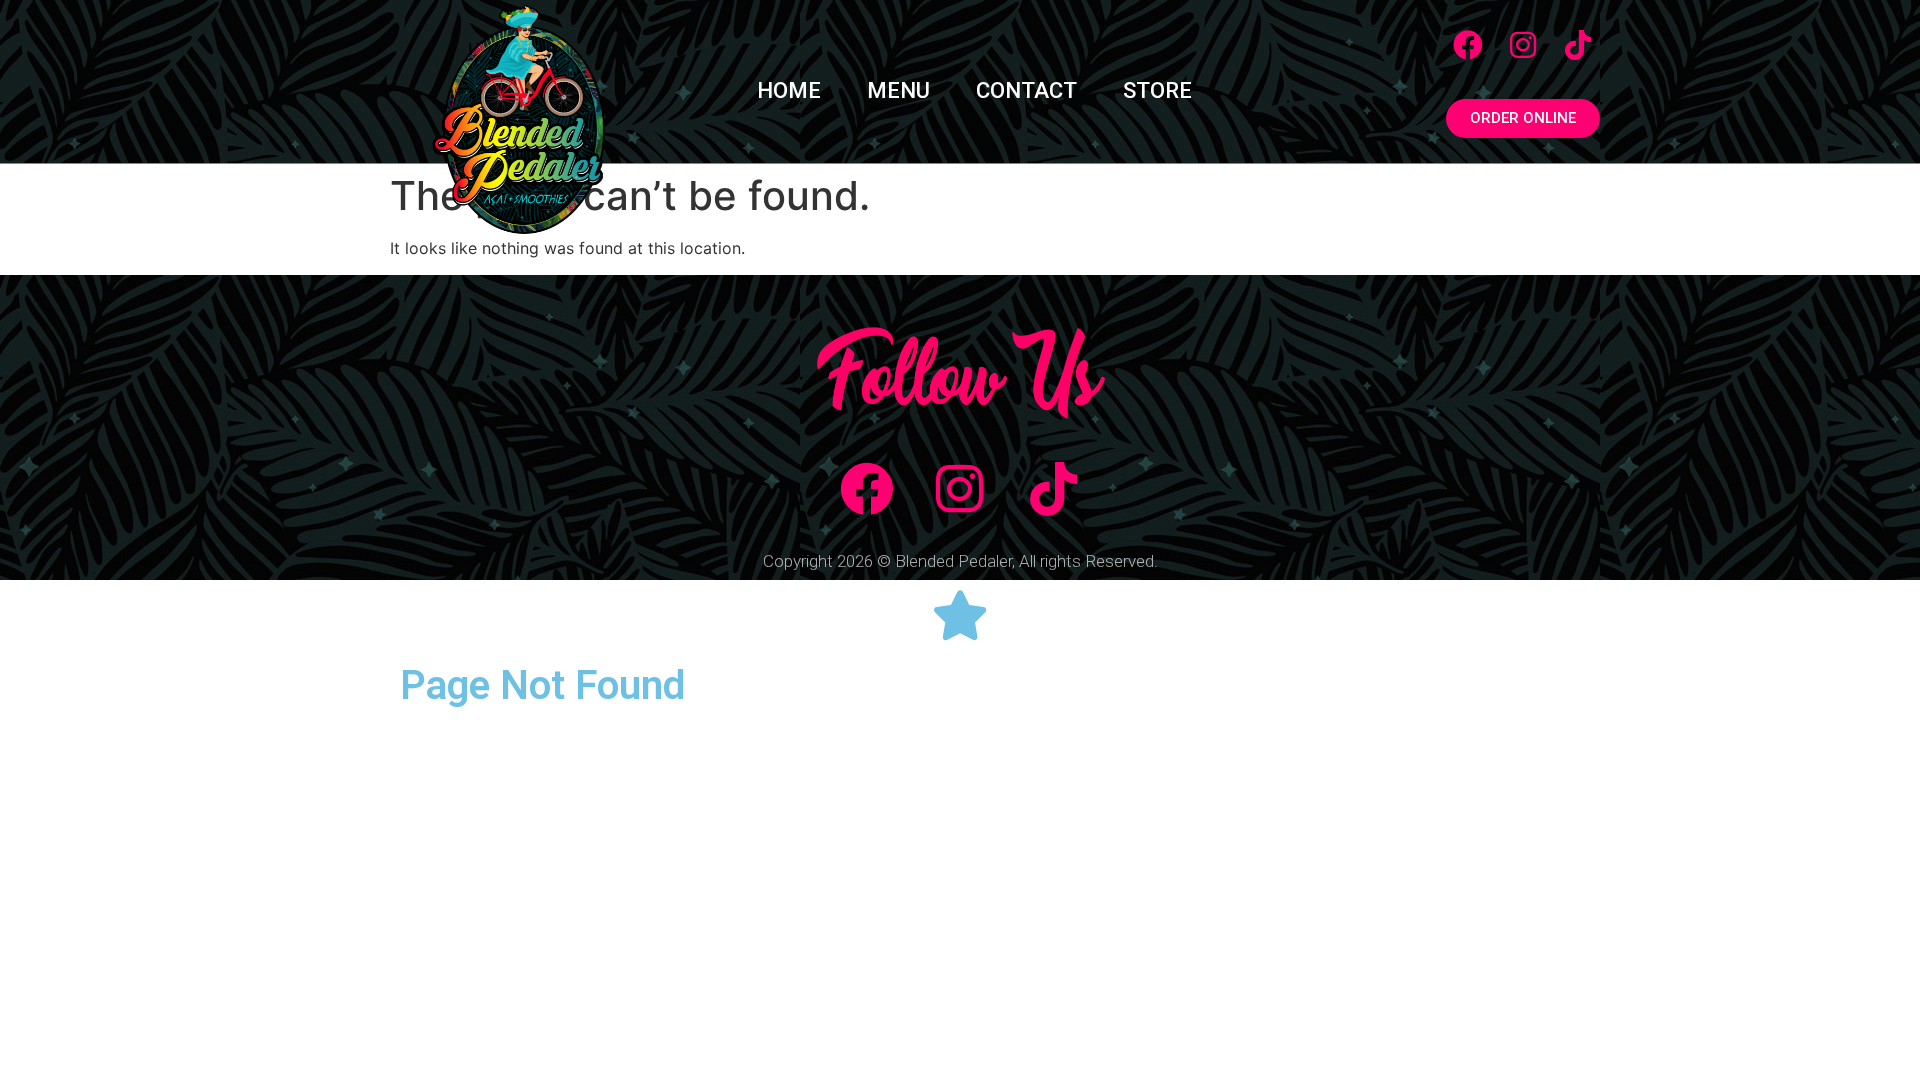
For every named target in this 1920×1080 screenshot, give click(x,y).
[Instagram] (1523, 45)
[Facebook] (1468, 45)
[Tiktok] (1578, 45)
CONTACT (1026, 90)
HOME (789, 90)
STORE (1157, 90)
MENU (898, 90)
